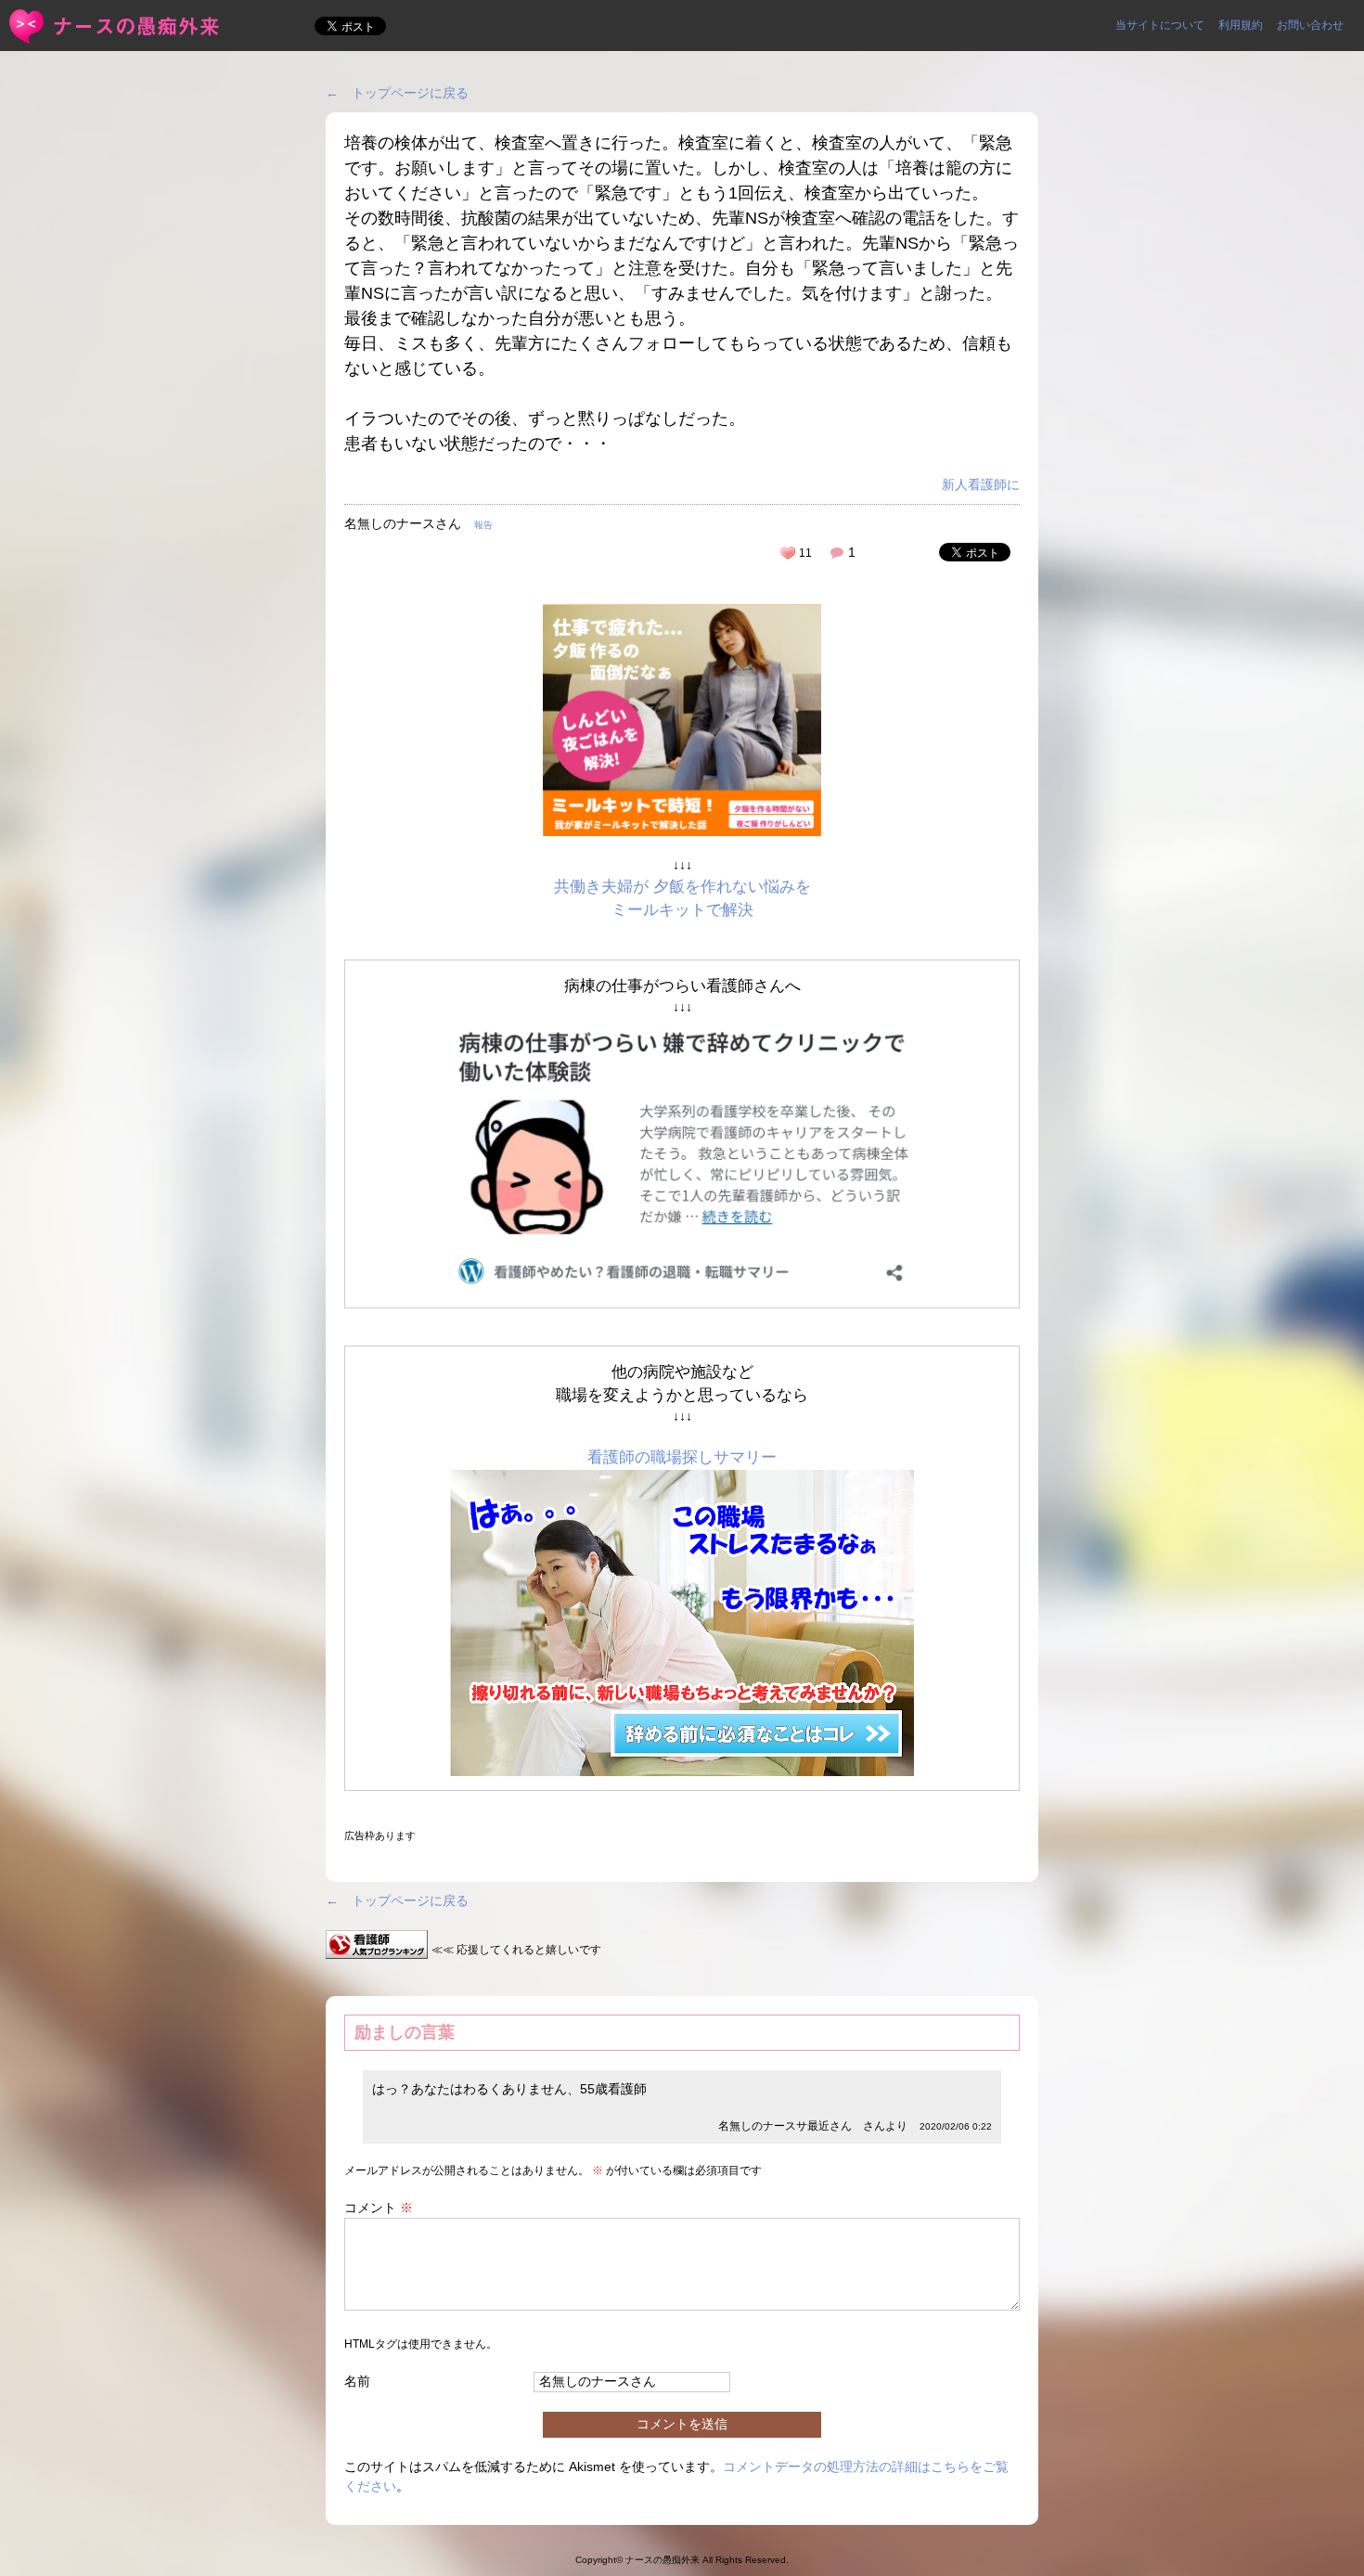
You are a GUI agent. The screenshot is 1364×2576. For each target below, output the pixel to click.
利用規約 (1241, 25)
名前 (357, 2381)
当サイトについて (1160, 25)
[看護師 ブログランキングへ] (377, 1949)
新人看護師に (981, 484)
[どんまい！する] (788, 553)
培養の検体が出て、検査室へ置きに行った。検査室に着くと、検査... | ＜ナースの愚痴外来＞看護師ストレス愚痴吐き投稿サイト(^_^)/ (116, 26)
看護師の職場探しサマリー (682, 1457)
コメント (379, 2208)
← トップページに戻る (397, 93)
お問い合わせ (1310, 25)
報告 (483, 525)
